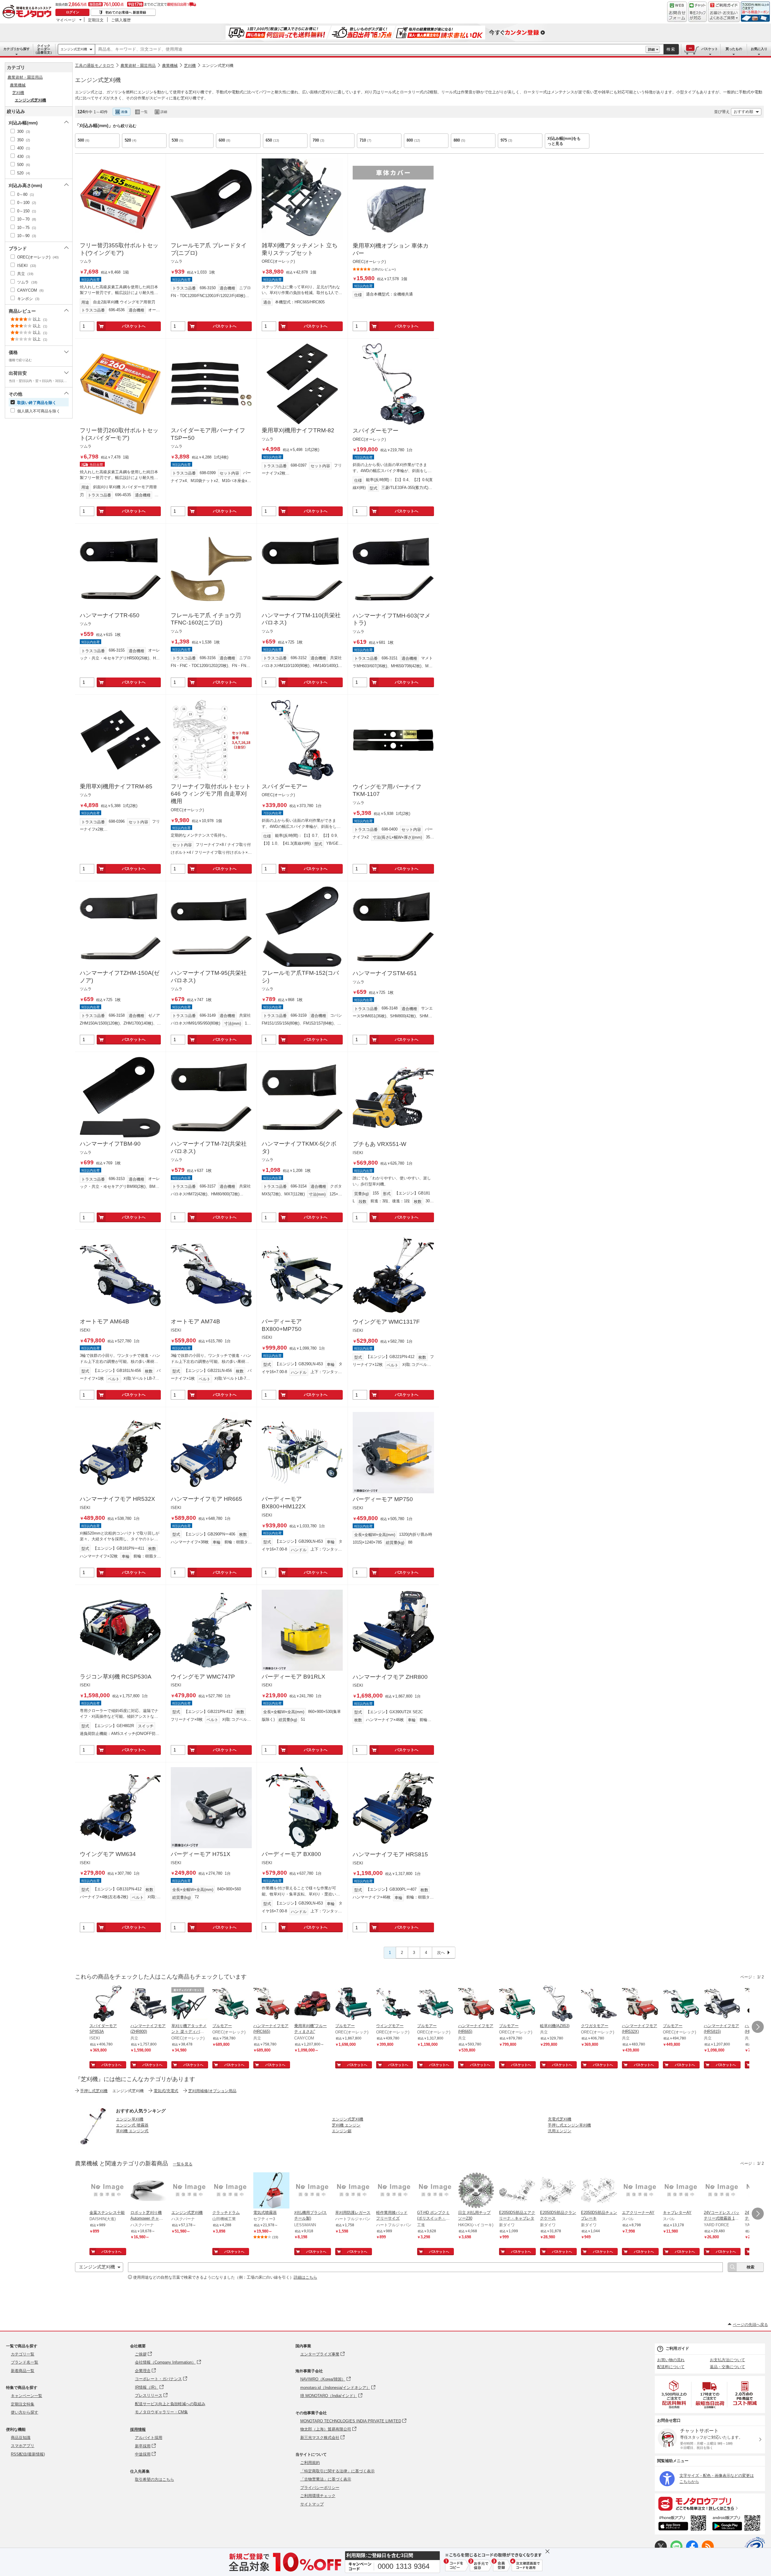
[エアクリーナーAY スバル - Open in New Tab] (640, 2191)
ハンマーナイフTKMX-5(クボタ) (299, 1147)
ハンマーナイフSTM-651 (385, 973)
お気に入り (759, 49)
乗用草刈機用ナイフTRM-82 (298, 430)
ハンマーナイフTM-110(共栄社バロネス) (301, 619)
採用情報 (138, 2429)
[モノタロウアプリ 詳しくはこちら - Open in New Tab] (710, 2503)
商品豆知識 (21, 2438)
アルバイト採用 (149, 2438)
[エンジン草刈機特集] (93, 2143)
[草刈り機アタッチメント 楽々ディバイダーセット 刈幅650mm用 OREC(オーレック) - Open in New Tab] (189, 2004)
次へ (441, 1953)
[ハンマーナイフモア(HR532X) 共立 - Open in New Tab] (640, 2004)
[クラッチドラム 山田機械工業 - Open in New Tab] (230, 2191)
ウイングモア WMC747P (203, 1677)
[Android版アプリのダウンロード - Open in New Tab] (737, 2524)
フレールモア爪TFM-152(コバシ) (300, 977)
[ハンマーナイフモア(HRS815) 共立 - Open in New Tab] (722, 2004)
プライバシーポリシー (320, 2488)
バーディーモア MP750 (383, 1499)
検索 (671, 49)
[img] (28, 12)
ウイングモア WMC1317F (386, 1322)
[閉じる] (243, 107)
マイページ (66, 20)
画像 (124, 112)
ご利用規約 (310, 2463)
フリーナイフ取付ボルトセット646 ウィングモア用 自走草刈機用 (211, 794)
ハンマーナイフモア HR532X (117, 1499)
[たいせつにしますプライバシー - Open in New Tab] (755, 2547)
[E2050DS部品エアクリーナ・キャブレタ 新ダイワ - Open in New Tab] (517, 2191)
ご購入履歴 (121, 20)
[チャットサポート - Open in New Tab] (698, 12)
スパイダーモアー (376, 431)
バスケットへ (134, 326)
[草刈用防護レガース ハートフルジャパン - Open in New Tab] (353, 2191)
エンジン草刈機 (130, 2119)
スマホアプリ (23, 2446)
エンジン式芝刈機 (74, 49)
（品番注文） (44, 49)
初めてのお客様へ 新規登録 (126, 12)
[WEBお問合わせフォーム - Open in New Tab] (677, 12)
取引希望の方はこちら (155, 2479)
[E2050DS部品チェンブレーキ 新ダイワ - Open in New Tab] (599, 2191)
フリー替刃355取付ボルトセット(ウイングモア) (119, 249)
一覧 (144, 112)
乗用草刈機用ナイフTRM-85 (116, 786)
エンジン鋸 (342, 2131)
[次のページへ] (758, 2027)
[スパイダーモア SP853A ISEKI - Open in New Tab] (108, 2004)
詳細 (651, 49)
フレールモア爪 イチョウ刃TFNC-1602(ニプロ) (206, 619)
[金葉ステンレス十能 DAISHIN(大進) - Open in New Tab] (108, 2191)
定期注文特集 (23, 2404)
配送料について (671, 2367)
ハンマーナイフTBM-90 (110, 1144)
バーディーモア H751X (201, 1854)
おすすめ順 (743, 112)
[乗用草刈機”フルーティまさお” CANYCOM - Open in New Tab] (312, 2004)
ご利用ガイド (677, 2348)
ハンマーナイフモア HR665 (206, 1499)
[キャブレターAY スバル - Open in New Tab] (681, 2191)
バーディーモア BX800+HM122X (284, 1503)
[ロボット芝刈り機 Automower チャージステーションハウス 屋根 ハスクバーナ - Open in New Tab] (148, 2191)
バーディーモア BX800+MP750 (282, 1325)
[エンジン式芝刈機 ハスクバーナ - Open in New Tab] (189, 2191)
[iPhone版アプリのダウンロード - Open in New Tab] (682, 2524)
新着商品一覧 (23, 2371)
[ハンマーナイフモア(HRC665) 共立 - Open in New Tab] (271, 2004)
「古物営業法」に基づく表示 (326, 2479)
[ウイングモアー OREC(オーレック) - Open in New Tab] (394, 2004)
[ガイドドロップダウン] (724, 16)
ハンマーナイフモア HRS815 (390, 1854)
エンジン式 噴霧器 (132, 2125)
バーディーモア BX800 (291, 1854)
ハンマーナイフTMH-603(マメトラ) (392, 619)
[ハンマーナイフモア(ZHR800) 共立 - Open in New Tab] (148, 2004)
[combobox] (370, 49)
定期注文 (96, 20)
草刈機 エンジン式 (132, 2131)
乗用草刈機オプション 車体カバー (391, 249)
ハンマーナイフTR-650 (110, 615)
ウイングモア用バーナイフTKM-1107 (387, 790)
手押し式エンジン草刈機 (569, 2125)
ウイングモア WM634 (108, 1854)
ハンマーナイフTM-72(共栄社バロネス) (209, 1147)
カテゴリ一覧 (23, 2354)
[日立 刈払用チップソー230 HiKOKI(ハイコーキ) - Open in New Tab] (476, 2191)
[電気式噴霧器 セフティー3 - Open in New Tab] (271, 2191)
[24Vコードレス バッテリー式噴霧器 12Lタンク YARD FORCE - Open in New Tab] (722, 2191)
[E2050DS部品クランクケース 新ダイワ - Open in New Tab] (558, 2191)
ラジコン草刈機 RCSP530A (116, 1677)
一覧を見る (183, 2164)
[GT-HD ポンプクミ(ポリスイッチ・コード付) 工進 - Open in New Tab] (435, 2191)
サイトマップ (312, 2504)
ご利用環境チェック (318, 2496)
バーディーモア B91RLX (293, 1677)
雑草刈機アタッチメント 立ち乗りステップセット (300, 249)
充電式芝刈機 (560, 2119)
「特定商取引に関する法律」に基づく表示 (337, 2471)
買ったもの (734, 49)
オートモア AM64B (105, 1321)
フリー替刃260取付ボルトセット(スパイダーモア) (119, 434)
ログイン (73, 12)
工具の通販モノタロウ (95, 66)
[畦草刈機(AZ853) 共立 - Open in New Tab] (558, 2004)
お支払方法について (727, 2360)
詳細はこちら (305, 2277)
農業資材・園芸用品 (138, 66)
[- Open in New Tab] (674, 2394)
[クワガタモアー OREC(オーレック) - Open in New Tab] (599, 2004)
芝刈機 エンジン (346, 2125)
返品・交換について (727, 2367)
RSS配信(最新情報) (28, 2454)
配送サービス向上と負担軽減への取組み (170, 2404)
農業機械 (170, 66)
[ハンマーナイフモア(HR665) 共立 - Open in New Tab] (476, 2004)
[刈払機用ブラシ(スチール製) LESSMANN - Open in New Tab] (312, 2191)
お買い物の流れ (671, 2360)
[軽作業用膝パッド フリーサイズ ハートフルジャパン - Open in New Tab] (394, 2191)
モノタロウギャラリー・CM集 (161, 2412)
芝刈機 (190, 66)
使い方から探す (25, 2412)
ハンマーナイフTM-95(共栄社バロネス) (209, 977)
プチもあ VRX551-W (379, 1144)
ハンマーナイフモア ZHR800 (390, 1677)
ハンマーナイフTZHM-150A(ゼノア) (120, 977)
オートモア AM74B (195, 1321)
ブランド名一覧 (25, 2362)
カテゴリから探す (17, 49)
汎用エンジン (560, 2131)
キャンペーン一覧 (27, 2396)
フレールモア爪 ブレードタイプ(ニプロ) (209, 249)
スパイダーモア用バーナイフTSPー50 (208, 434)
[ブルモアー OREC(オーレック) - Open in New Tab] (230, 2004)
